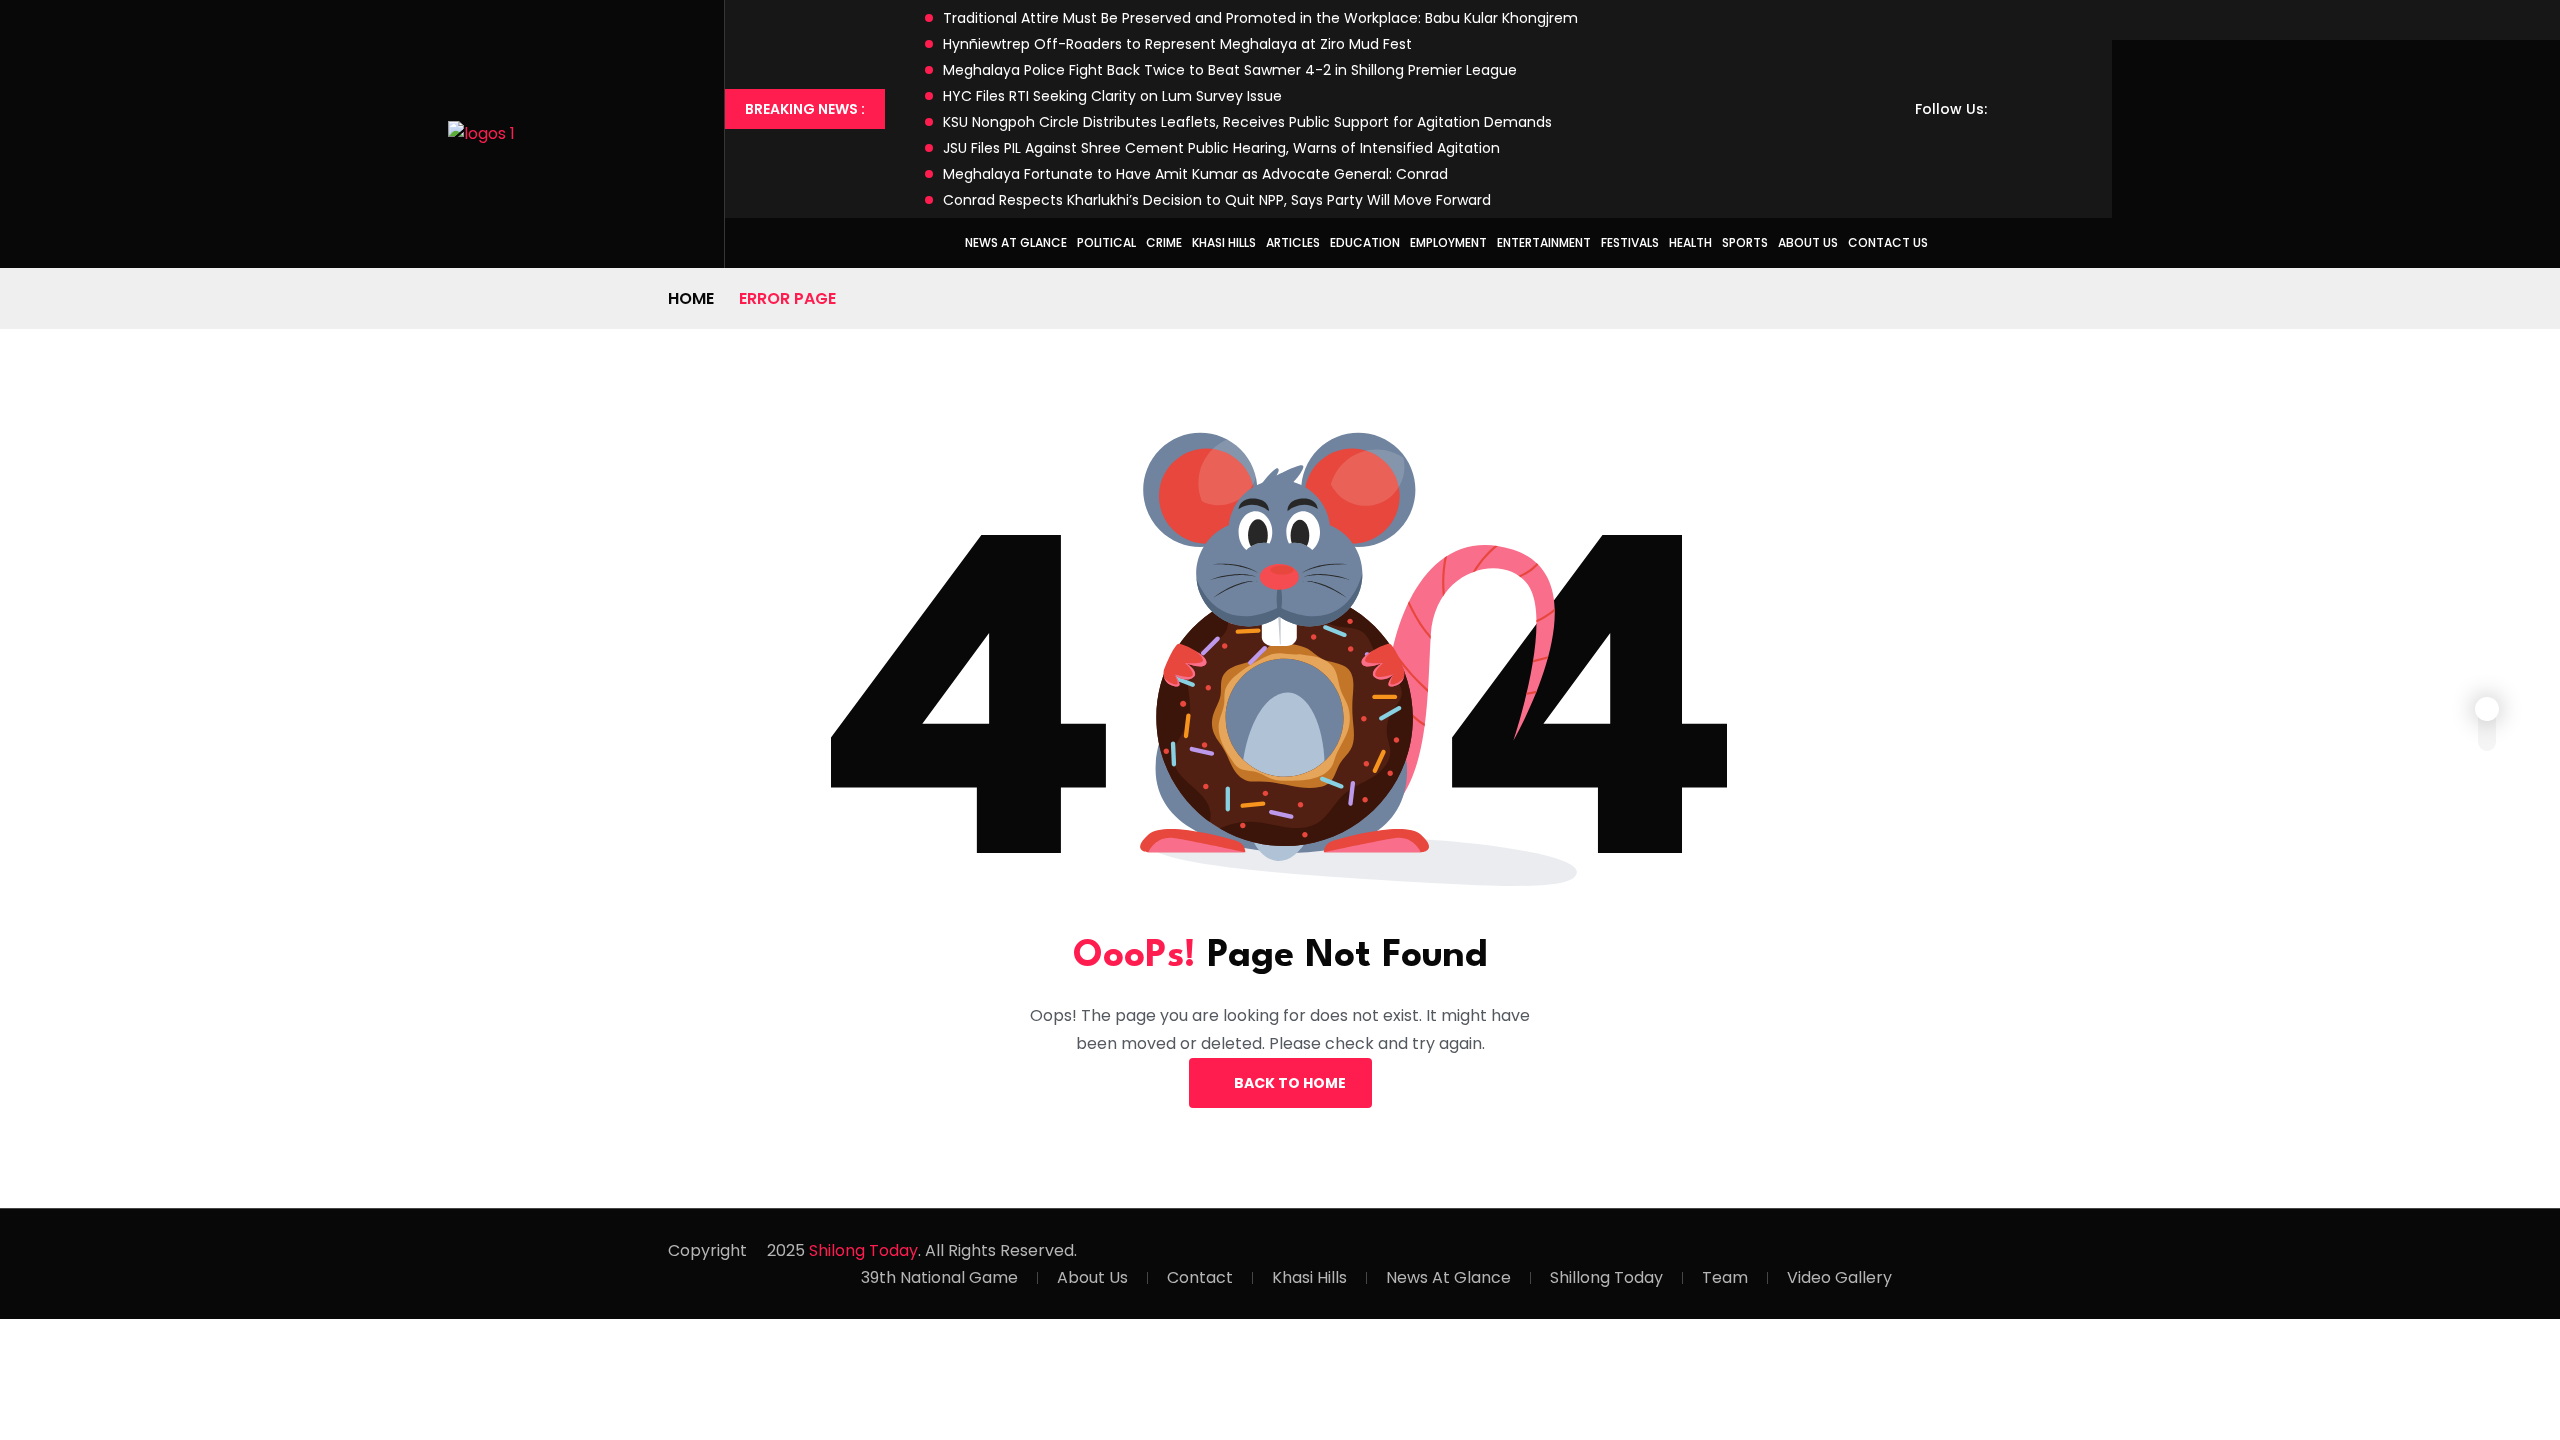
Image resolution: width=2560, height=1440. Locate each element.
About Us (1808, 242)
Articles (1293, 242)
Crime (1164, 242)
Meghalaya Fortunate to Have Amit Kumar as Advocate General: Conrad (1195, 174)
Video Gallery (1839, 1277)
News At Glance (1448, 1277)
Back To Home (1290, 1083)
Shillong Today (1606, 1277)
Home (691, 298)
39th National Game (939, 1277)
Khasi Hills (1224, 242)
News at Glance (1016, 242)
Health (1690, 242)
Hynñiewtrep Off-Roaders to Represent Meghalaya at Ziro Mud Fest (1177, 44)
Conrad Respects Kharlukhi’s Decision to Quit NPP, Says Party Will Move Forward (1217, 200)
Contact (1200, 1277)
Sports (1745, 242)
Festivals (1630, 242)
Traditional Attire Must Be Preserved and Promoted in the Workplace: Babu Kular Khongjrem (1260, 18)
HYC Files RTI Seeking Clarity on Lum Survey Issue (1112, 96)
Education (1365, 242)
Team (1725, 1277)
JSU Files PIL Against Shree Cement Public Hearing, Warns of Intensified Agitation (1221, 148)
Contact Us (1888, 242)
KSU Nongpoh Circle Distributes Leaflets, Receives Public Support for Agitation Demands (1247, 122)
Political (1106, 242)
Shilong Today (863, 1250)
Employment (1448, 242)
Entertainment (1544, 242)
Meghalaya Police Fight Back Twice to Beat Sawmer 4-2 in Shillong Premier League (1230, 70)
